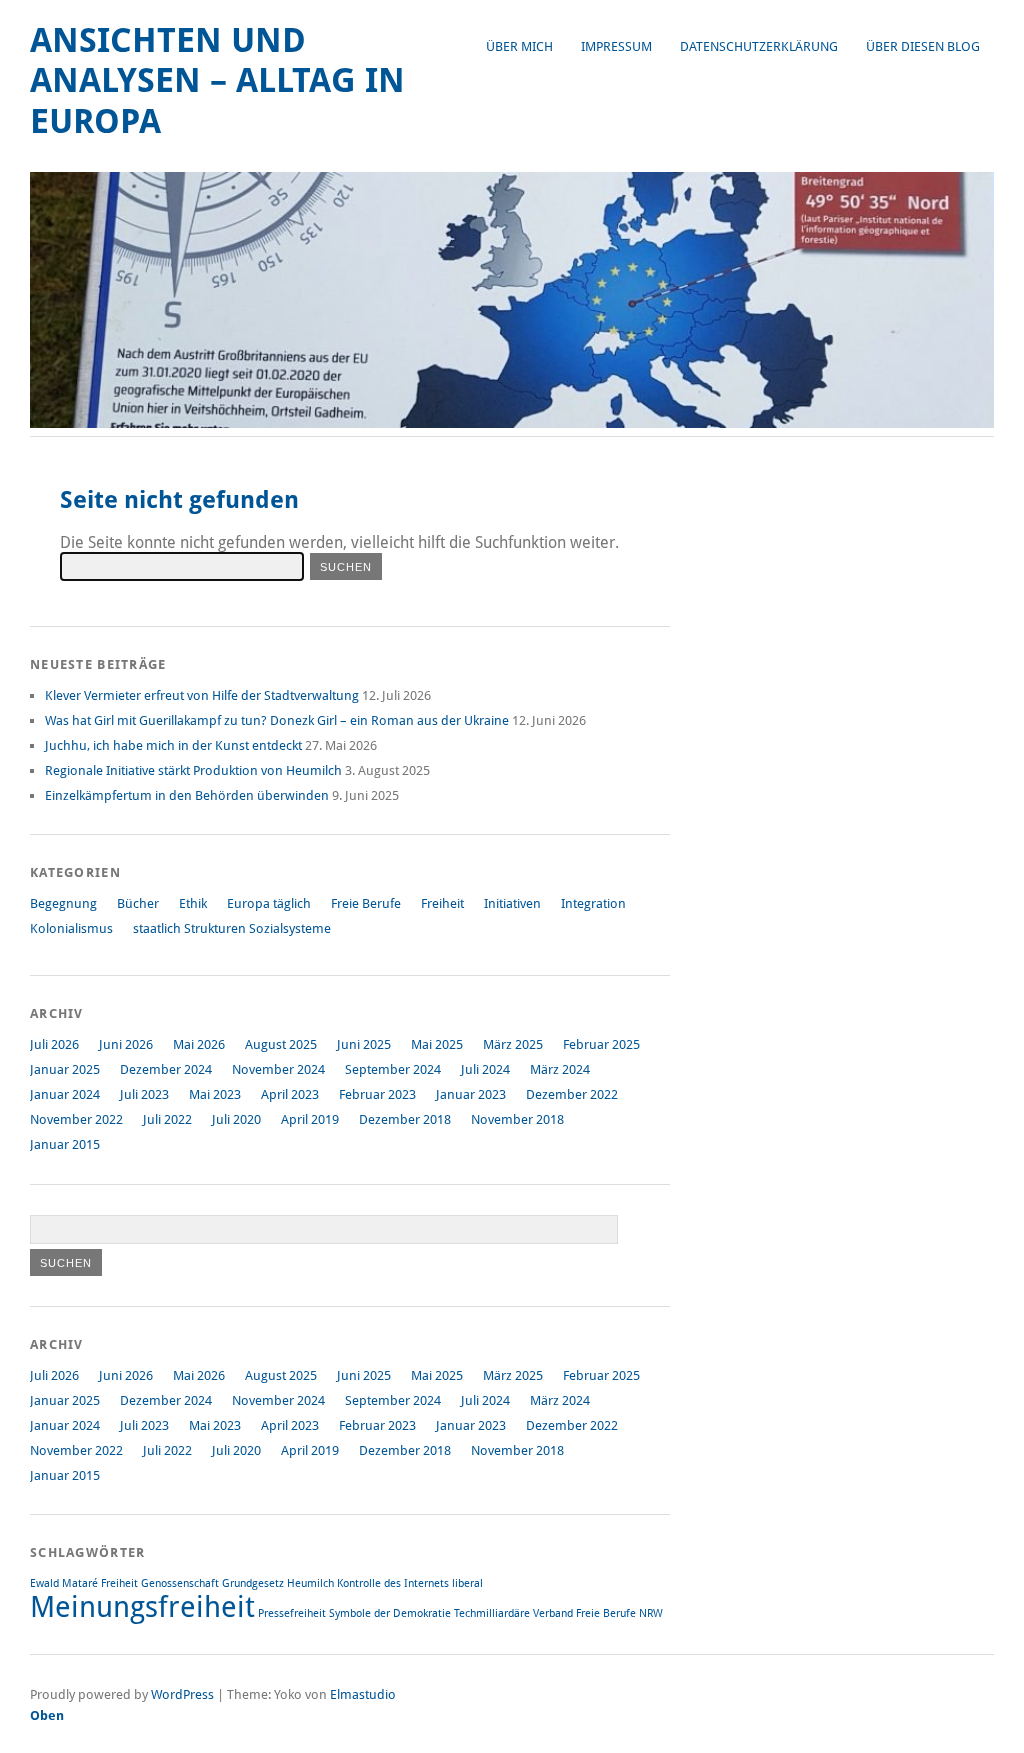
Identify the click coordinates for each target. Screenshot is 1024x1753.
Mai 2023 (215, 1094)
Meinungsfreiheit (142, 1607)
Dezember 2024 (166, 1069)
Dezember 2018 (405, 1119)
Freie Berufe (366, 903)
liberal (467, 1583)
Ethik (193, 903)
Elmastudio (363, 1694)
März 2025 (513, 1044)
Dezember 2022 (572, 1094)
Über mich (519, 46)
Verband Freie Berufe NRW (598, 1613)
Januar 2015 (65, 1144)
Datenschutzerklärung (759, 46)
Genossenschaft (180, 1583)
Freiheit (442, 903)
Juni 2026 (126, 1044)
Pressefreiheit (292, 1613)
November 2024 (278, 1069)
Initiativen (512, 903)
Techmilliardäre (492, 1613)
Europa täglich (269, 903)
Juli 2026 (54, 1044)
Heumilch (310, 1583)
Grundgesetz (253, 1583)
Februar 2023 (377, 1094)
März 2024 (560, 1069)
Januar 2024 (65, 1094)
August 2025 (281, 1044)
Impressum (616, 46)
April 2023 (290, 1094)
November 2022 (76, 1119)
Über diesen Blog (923, 46)
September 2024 (393, 1069)
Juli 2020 (236, 1119)
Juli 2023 (144, 1094)
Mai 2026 (199, 1044)
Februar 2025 (601, 1044)
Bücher (138, 903)
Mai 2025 (437, 1044)
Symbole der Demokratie (390, 1613)
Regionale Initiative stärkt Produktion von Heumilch (193, 770)
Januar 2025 (65, 1069)
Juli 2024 (485, 1069)
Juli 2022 (167, 1119)
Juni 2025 (364, 1044)
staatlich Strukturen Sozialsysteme (232, 928)
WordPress (182, 1694)
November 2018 (517, 1119)
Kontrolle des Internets (393, 1583)
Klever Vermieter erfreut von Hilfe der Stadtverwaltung (202, 695)
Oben (47, 1715)
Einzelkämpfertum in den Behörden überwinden (187, 795)
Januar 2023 (471, 1094)
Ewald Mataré (64, 1583)
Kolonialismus (71, 928)
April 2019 (310, 1119)
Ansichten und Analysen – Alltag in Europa (217, 81)
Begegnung (63, 903)
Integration (593, 903)
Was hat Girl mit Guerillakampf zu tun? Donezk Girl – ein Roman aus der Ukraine (277, 720)
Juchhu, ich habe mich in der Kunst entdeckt (173, 745)
